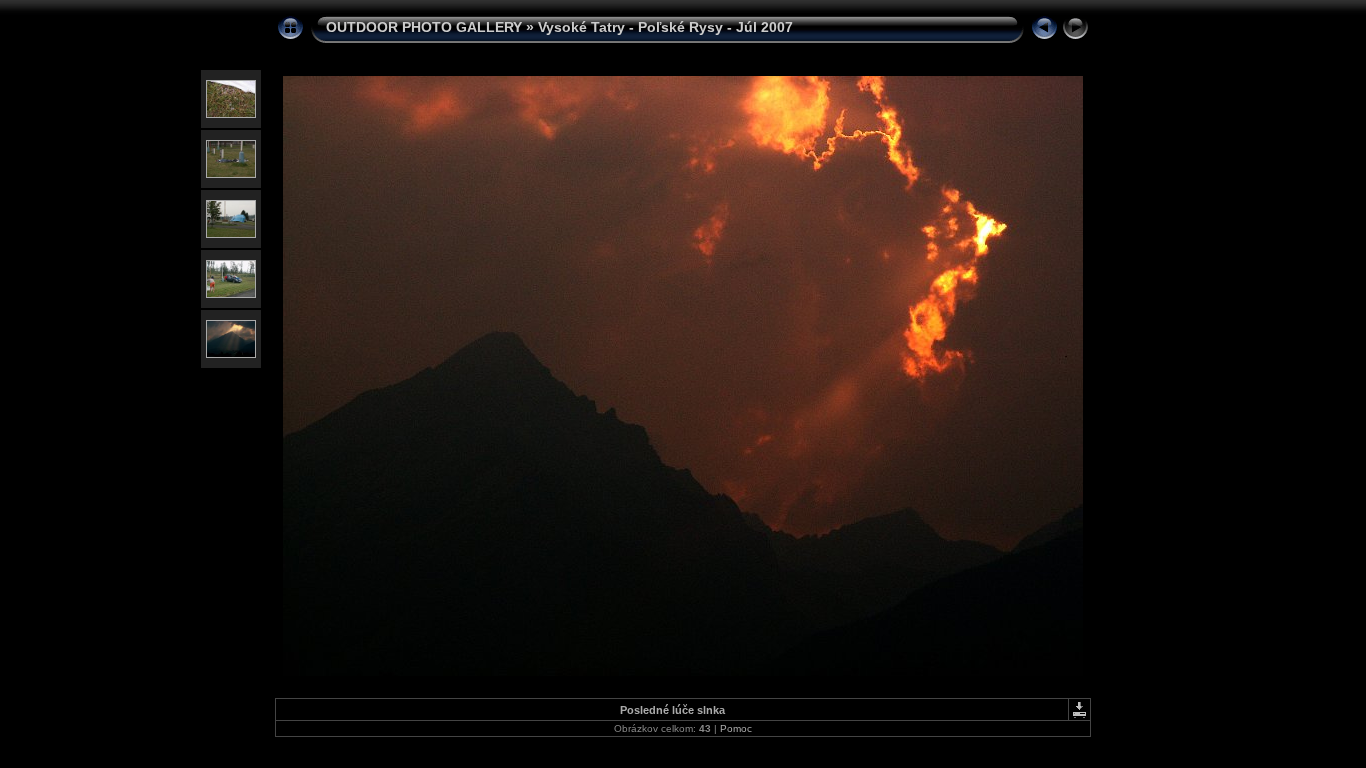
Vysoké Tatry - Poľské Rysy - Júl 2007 (665, 27)
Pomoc (736, 728)
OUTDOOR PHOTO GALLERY (424, 27)
